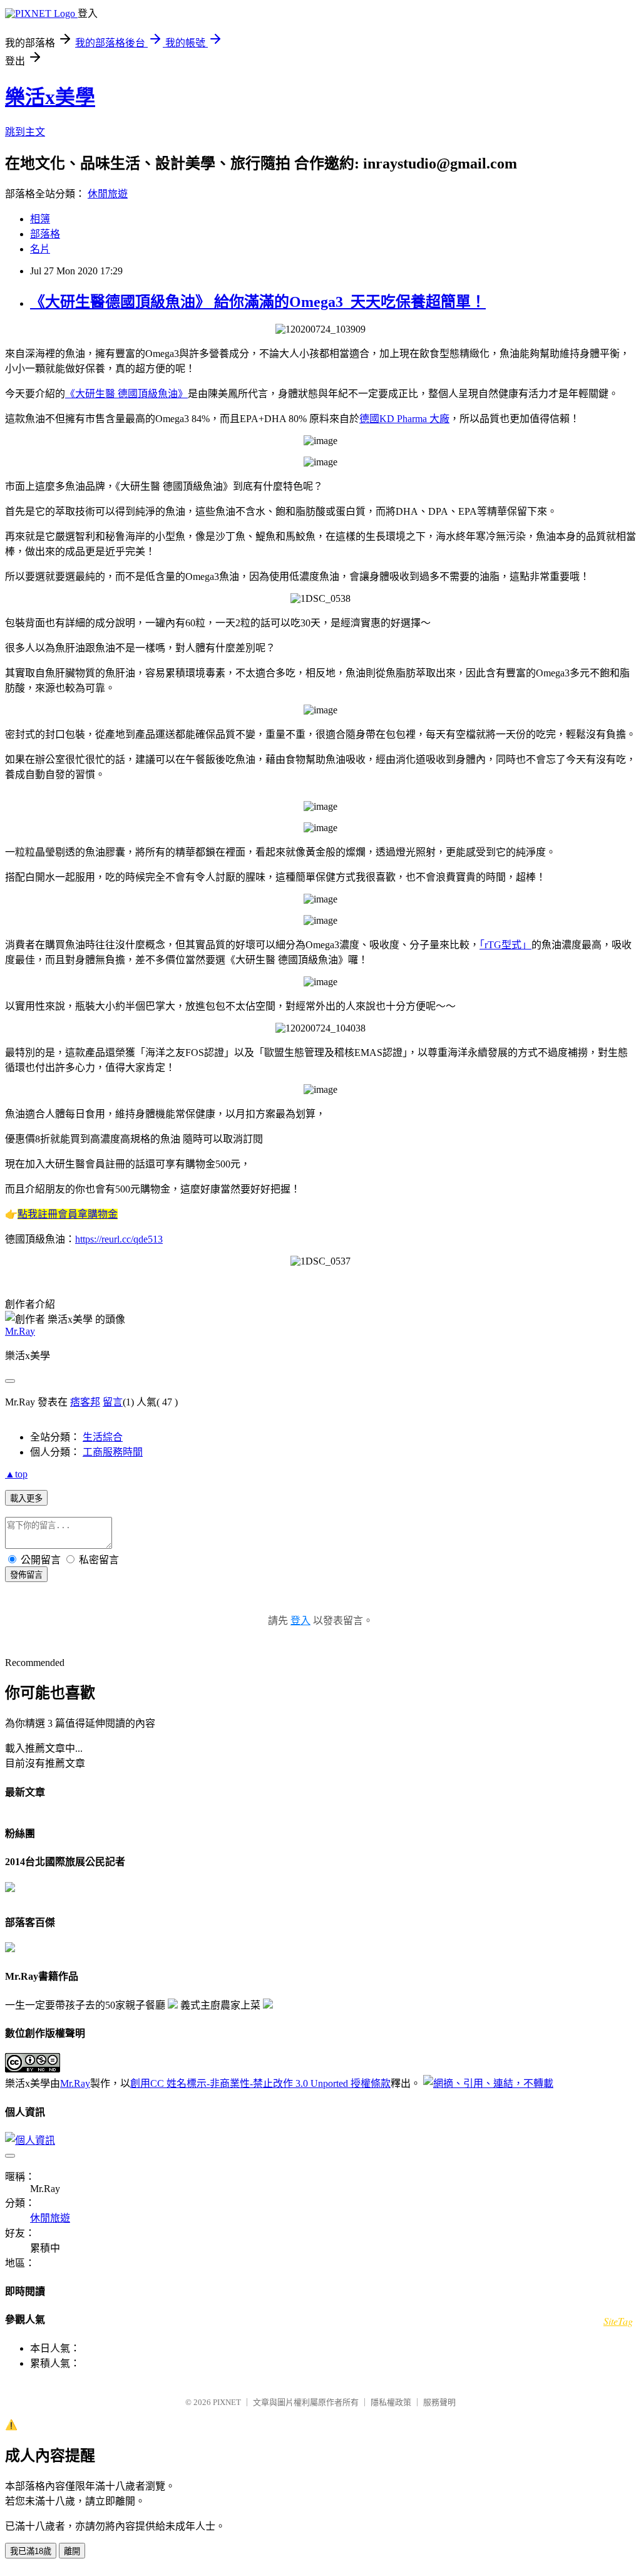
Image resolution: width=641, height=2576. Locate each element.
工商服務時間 (113, 1452)
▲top (16, 1474)
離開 (72, 2551)
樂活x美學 (50, 97)
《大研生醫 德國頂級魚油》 (126, 394)
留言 (113, 1402)
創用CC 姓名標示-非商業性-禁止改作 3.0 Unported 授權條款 (260, 2083)
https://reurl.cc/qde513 (119, 1239)
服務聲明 (439, 2402)
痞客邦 (85, 1402)
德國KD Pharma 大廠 (404, 419)
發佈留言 (26, 1575)
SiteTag (618, 2321)
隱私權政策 (391, 2402)
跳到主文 (25, 132)
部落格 (45, 234)
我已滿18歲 (31, 2551)
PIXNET (227, 2402)
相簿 (40, 219)
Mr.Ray (20, 1331)
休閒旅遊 (108, 194)
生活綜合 (103, 1437)
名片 (40, 249)
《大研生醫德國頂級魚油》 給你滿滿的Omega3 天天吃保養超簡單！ (258, 302)
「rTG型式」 (505, 945)
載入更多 (26, 1498)
